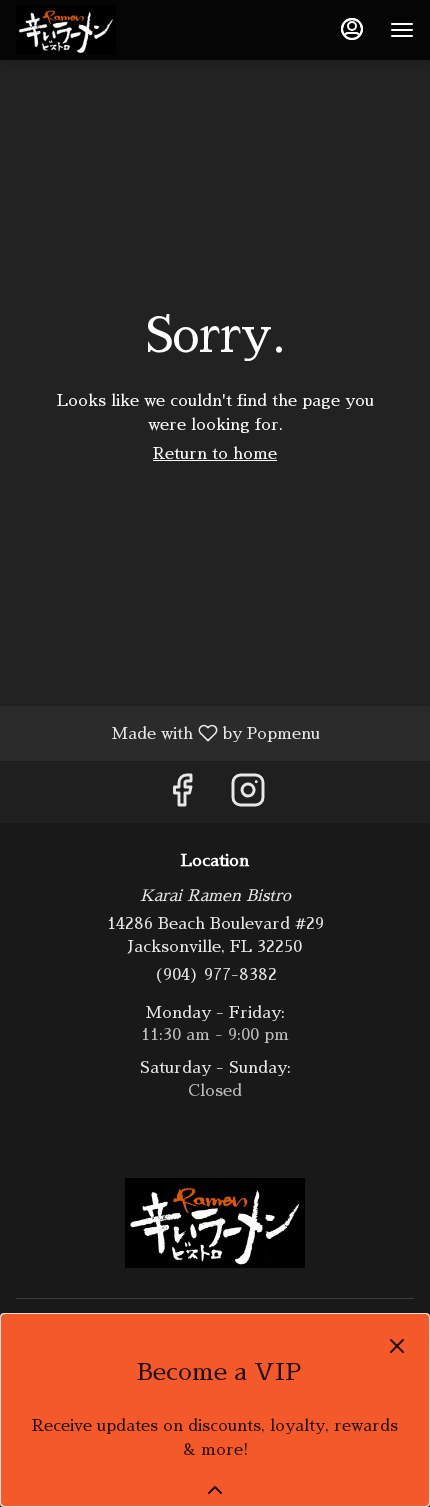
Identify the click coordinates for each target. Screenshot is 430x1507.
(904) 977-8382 (215, 975)
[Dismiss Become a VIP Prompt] (397, 1346)
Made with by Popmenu (167, 733)
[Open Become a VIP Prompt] (215, 1490)
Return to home (215, 454)
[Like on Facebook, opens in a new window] (182, 796)
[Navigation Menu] (402, 30)
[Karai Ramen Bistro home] (106, 30)
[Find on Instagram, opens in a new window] (248, 796)
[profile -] (352, 29)
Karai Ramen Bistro (215, 1223)
